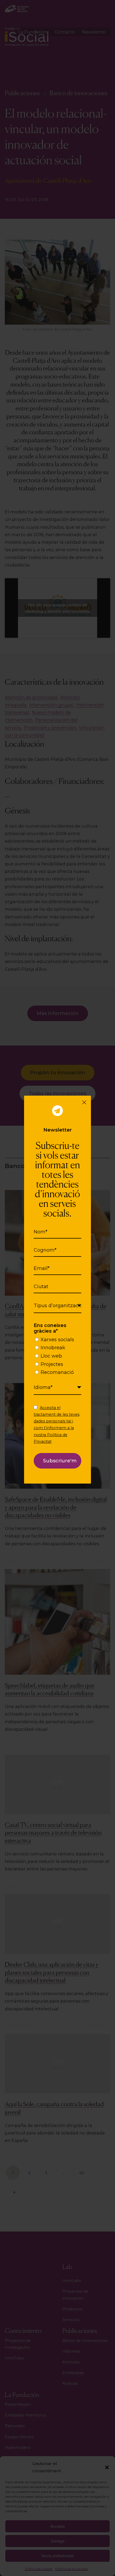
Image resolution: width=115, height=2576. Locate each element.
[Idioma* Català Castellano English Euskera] (58, 1388)
